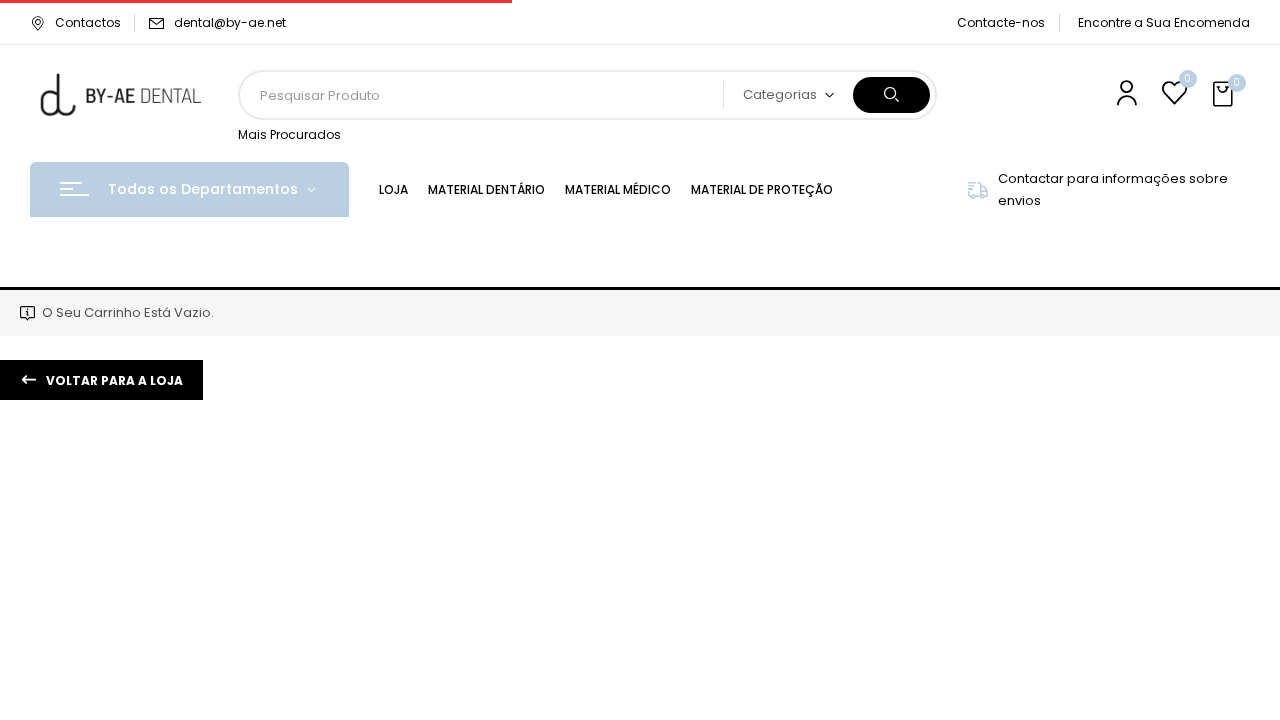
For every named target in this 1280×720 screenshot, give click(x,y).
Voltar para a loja (113, 380)
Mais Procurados (289, 134)
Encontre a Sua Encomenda (1164, 22)
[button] (1225, 95)
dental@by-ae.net (230, 22)
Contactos (88, 22)
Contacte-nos (1001, 22)
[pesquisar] (891, 95)
